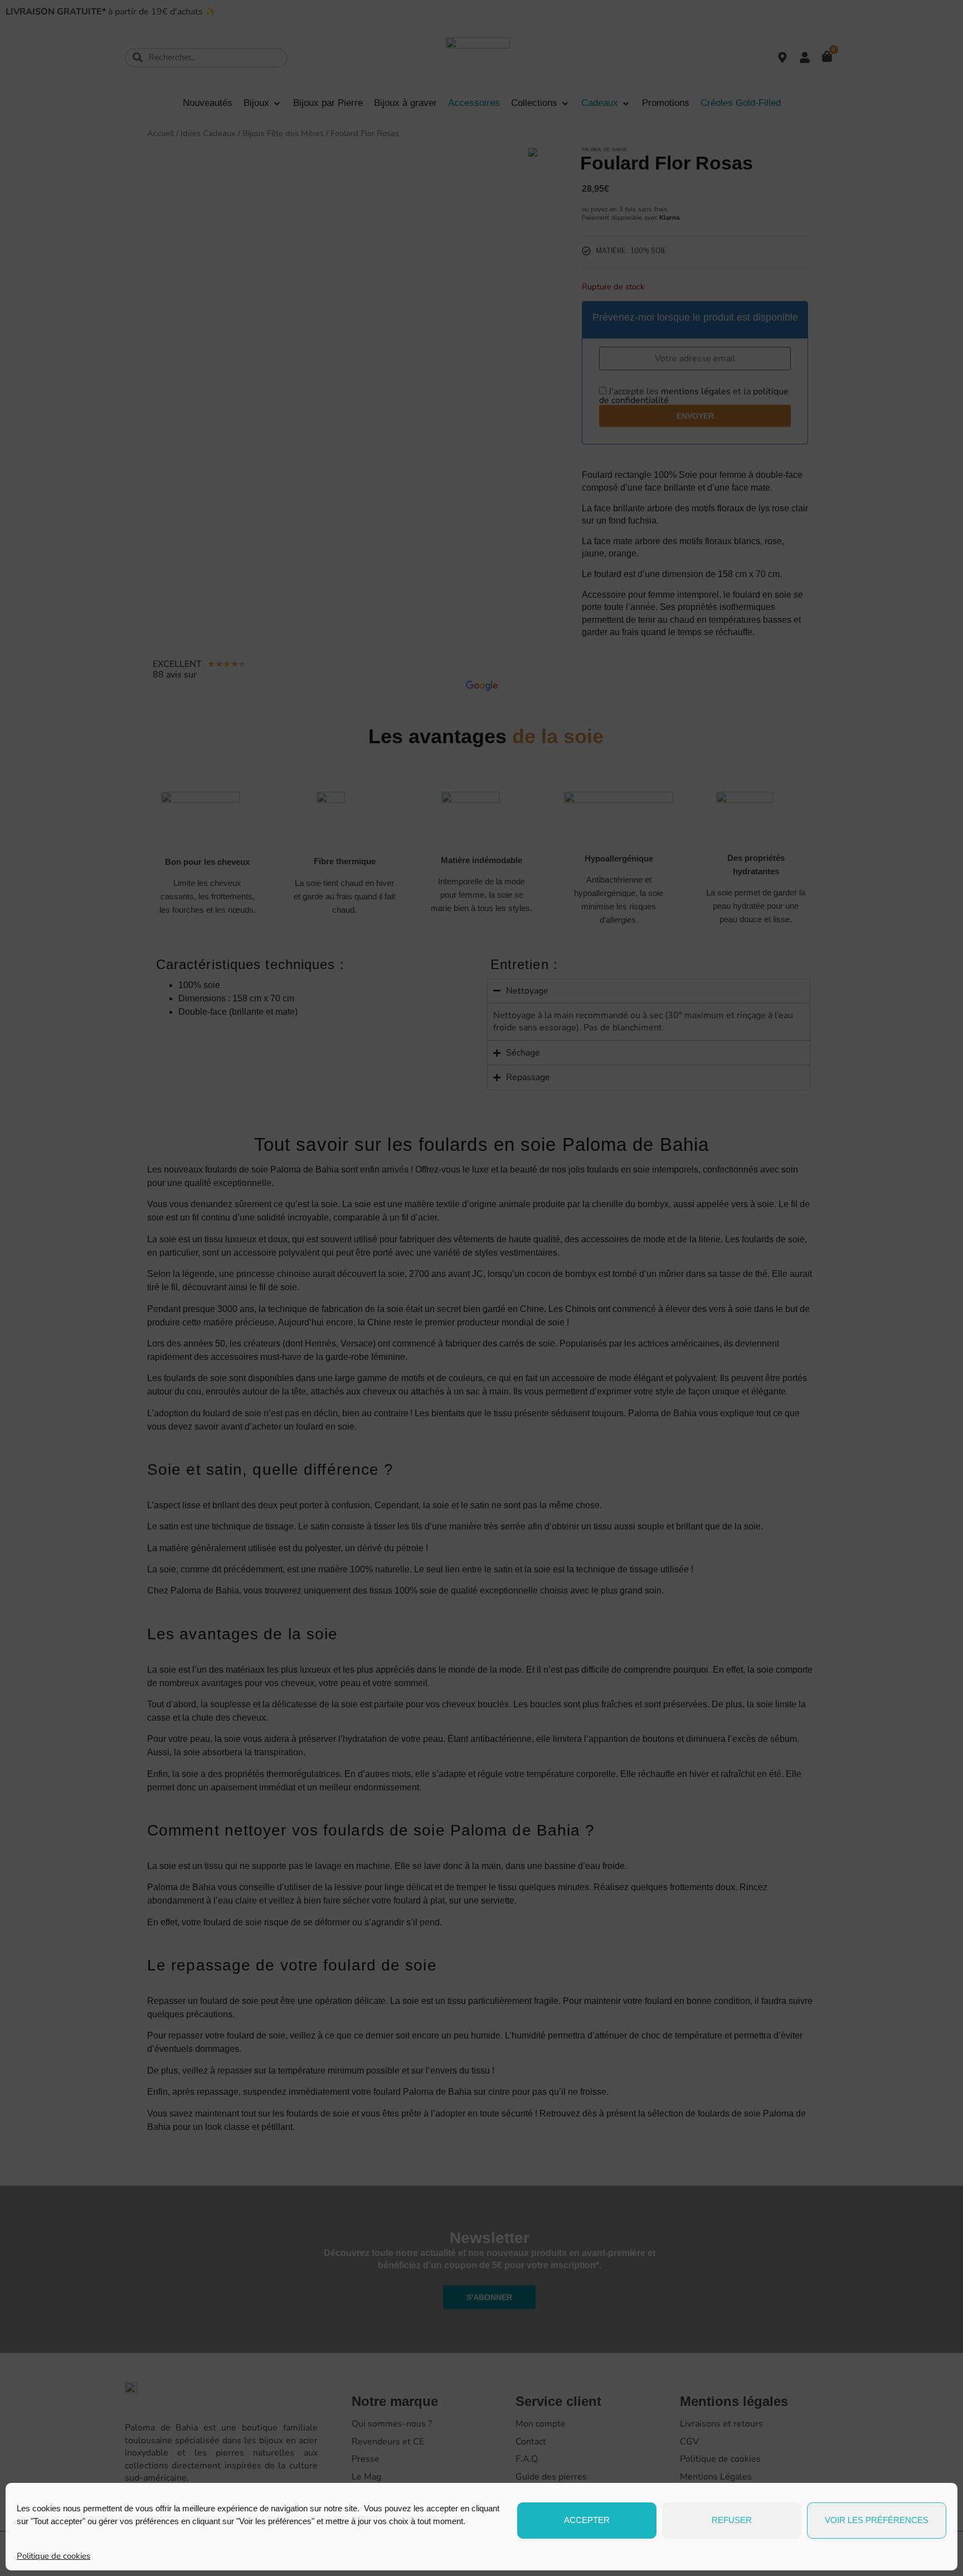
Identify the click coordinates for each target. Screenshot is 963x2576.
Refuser (732, 2520)
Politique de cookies (53, 2556)
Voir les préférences (877, 2520)
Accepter (587, 2520)
